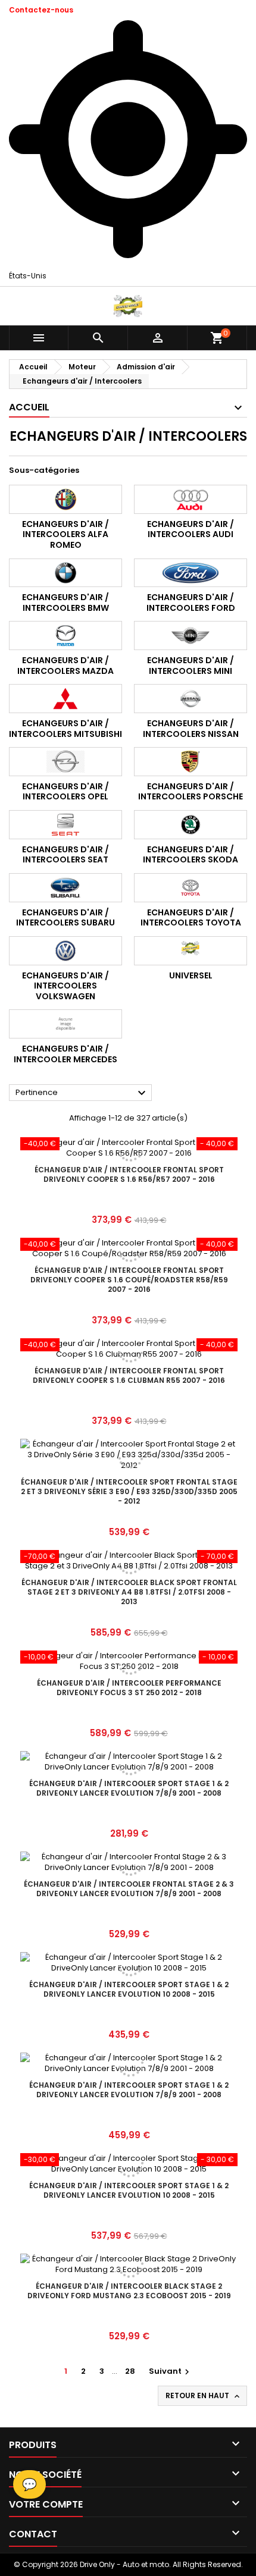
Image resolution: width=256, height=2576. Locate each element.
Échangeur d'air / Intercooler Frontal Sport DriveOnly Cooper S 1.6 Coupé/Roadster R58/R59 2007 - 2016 (129, 1280)
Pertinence (82, 1093)
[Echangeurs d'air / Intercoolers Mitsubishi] (65, 699)
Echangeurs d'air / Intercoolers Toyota (191, 918)
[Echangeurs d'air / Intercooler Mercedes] (65, 1024)
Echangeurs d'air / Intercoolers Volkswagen (65, 986)
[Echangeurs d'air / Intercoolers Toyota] (191, 888)
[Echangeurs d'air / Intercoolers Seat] (65, 825)
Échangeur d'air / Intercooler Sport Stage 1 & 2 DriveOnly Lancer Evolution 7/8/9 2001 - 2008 (129, 1788)
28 (130, 2371)
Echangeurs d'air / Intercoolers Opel (65, 792)
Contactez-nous (41, 10)
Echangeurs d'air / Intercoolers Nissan (191, 729)
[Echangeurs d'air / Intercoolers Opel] (65, 762)
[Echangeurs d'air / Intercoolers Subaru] (65, 888)
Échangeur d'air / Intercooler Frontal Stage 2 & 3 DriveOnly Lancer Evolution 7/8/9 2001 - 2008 (129, 1889)
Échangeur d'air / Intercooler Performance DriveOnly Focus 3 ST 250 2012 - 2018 (129, 1688)
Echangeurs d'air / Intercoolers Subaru (65, 918)
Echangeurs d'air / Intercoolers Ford (191, 603)
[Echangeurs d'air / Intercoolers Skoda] (191, 825)
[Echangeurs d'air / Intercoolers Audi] (191, 499)
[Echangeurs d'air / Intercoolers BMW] (65, 573)
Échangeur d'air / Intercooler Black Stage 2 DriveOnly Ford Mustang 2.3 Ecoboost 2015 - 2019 (129, 2291)
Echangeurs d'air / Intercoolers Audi (191, 529)
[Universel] (191, 951)
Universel (191, 975)
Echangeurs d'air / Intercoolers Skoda (191, 855)
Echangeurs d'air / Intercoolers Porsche (191, 792)
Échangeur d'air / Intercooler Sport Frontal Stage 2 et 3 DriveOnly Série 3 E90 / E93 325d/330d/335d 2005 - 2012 (129, 1491)
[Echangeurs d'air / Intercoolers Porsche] (191, 762)
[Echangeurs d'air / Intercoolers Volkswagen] (65, 951)
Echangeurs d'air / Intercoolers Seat (65, 855)
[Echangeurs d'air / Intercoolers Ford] (191, 573)
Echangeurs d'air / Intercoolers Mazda (65, 666)
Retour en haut (204, 2396)
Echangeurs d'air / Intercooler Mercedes (65, 1054)
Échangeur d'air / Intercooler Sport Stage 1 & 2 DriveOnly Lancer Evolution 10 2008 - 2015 (129, 1989)
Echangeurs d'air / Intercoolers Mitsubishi (65, 729)
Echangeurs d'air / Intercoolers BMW (65, 603)
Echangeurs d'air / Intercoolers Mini (191, 666)
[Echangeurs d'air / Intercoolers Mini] (191, 636)
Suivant (171, 2371)
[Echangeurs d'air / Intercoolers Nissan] (191, 699)
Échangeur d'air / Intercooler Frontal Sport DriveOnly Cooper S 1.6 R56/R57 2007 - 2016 (129, 1174)
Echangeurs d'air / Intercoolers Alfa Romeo (65, 534)
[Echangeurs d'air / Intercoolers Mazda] (65, 636)
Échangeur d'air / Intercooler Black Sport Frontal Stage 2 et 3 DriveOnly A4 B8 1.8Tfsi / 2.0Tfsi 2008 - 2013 (129, 1592)
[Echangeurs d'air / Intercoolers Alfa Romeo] (65, 499)
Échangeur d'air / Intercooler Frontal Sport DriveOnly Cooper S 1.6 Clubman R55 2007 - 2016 (129, 1375)
